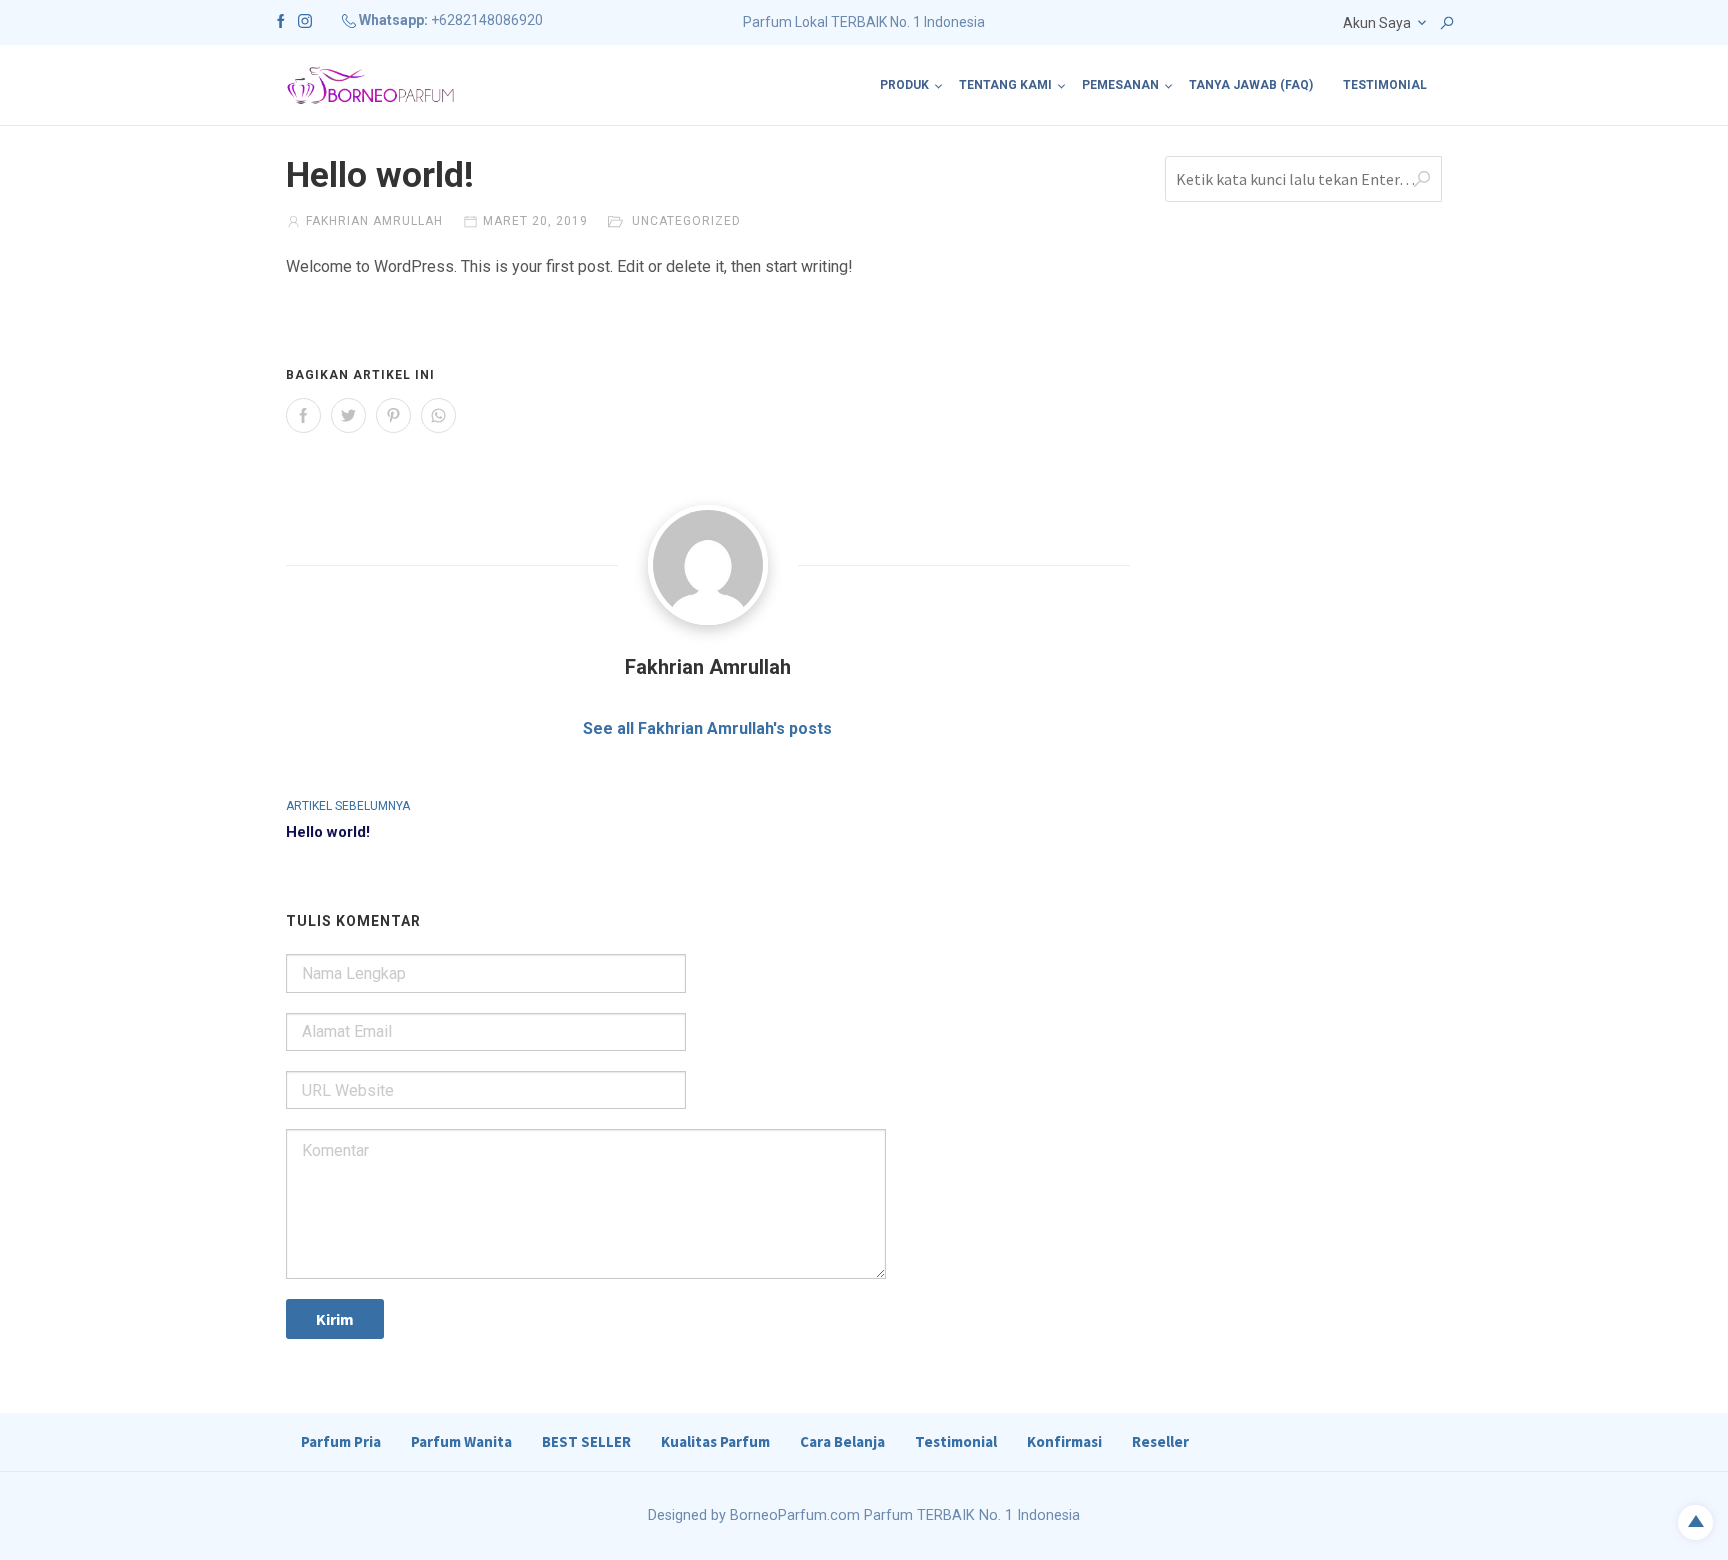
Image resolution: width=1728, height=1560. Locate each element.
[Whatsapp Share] (438, 415)
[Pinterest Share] (393, 415)
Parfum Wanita (461, 1441)
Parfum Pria (341, 1441)
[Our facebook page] (281, 20)
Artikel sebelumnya (348, 806)
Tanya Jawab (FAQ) (1251, 85)
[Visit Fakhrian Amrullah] (708, 565)
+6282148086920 (487, 20)
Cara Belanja (842, 1441)
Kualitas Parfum (715, 1441)
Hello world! (328, 832)
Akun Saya (1377, 23)
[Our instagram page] (305, 20)
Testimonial (1385, 85)
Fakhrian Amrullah (374, 221)
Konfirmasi (1064, 1441)
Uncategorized (686, 221)
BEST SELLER (586, 1441)
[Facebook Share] (303, 415)
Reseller (1160, 1441)
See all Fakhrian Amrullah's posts (707, 728)
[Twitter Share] (348, 415)
